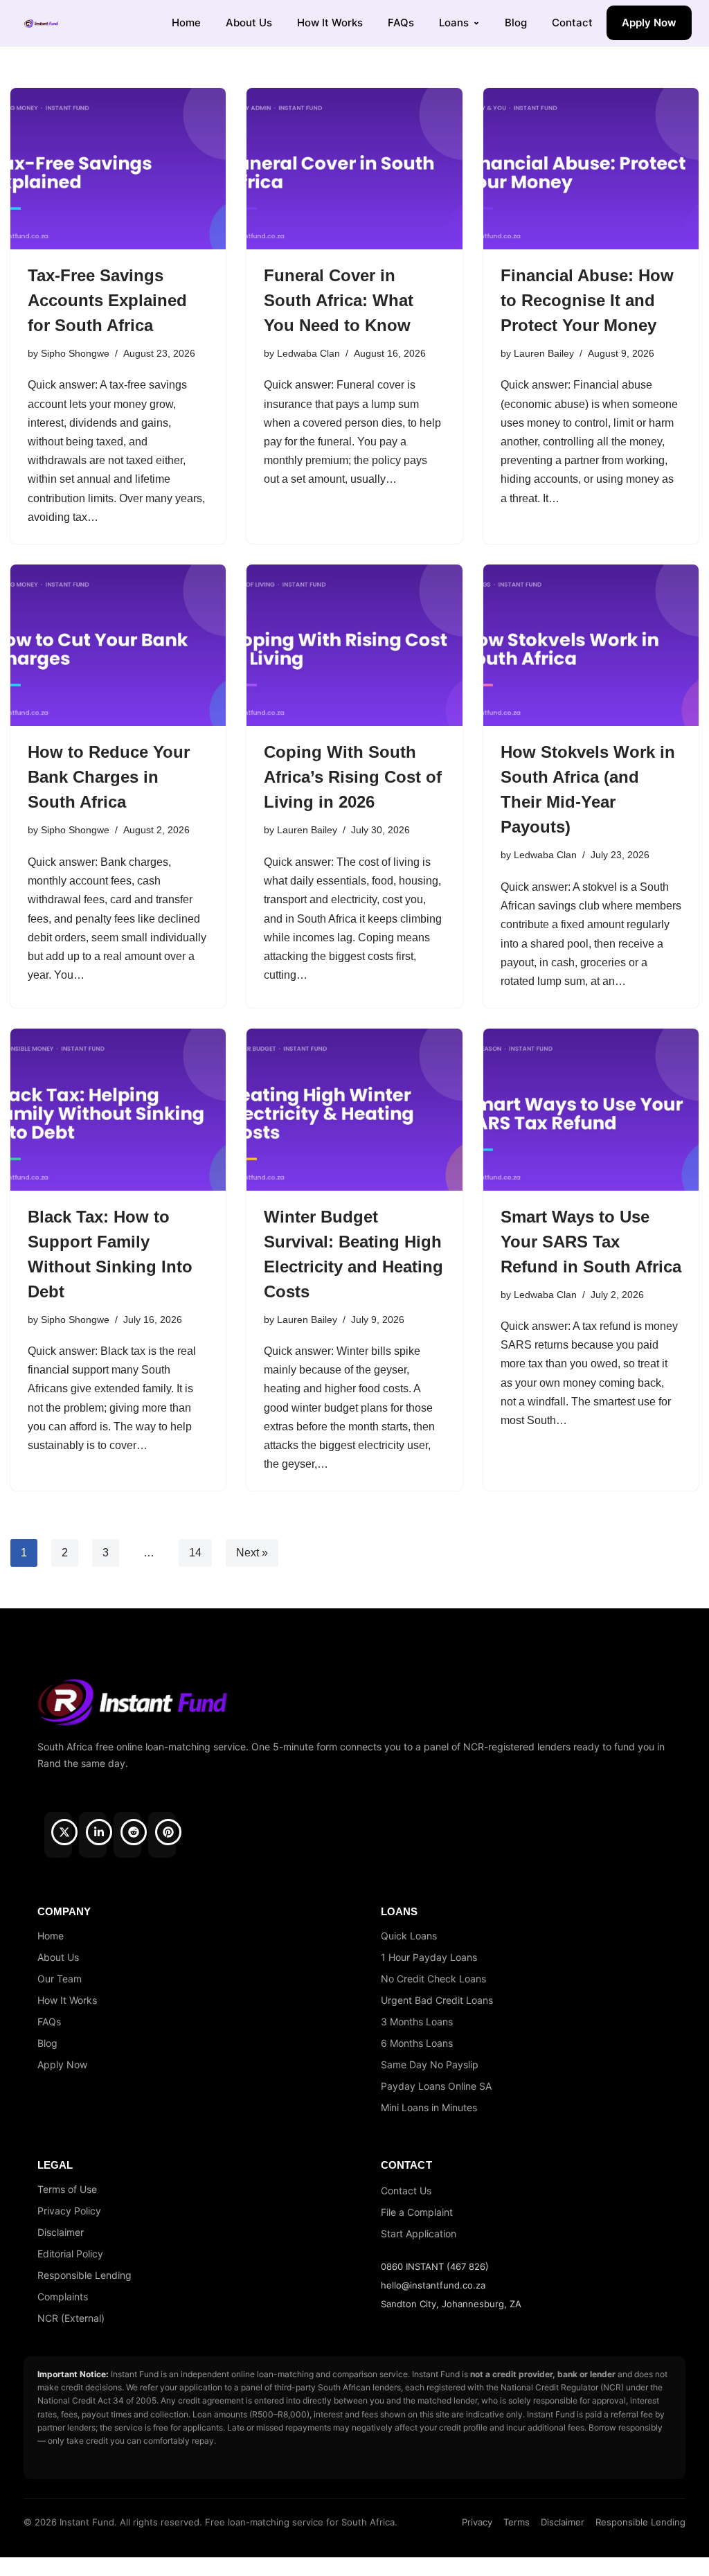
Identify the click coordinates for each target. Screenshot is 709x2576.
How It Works (330, 23)
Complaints (63, 2297)
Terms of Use (67, 2189)
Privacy (477, 2522)
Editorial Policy (70, 2254)
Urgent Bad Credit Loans (437, 2000)
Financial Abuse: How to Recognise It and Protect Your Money (587, 300)
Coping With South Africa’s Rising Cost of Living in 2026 (353, 777)
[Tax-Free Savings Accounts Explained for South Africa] (118, 169)
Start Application (419, 2233)
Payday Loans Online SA (436, 2086)
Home (186, 23)
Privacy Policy (69, 2211)
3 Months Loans (417, 2022)
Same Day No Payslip (430, 2064)
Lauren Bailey (544, 353)
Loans (454, 23)
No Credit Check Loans (433, 1979)
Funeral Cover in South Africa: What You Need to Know (339, 300)
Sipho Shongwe (75, 353)
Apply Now (649, 23)
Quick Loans (409, 1936)
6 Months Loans (417, 2043)
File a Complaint (417, 2212)
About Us (249, 23)
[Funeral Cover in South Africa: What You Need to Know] (354, 169)
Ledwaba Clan (308, 353)
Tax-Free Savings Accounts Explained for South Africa (107, 300)
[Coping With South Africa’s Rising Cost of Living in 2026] (354, 645)
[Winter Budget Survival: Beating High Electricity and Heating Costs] (354, 1109)
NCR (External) (71, 2318)
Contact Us (406, 2191)
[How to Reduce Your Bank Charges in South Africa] (118, 645)
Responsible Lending (84, 2275)
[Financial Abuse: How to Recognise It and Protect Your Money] (591, 169)
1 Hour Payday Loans (429, 1957)
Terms (517, 2522)
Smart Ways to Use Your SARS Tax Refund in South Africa (591, 1242)
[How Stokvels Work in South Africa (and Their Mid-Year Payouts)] (591, 645)
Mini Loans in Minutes (429, 2107)
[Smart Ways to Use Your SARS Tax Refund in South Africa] (591, 1109)
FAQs (401, 23)
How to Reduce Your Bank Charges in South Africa (109, 777)
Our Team (60, 1979)
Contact (572, 23)
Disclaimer (61, 2232)
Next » (252, 1553)
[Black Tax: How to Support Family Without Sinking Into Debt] (118, 1109)
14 (195, 1553)
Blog (516, 23)
